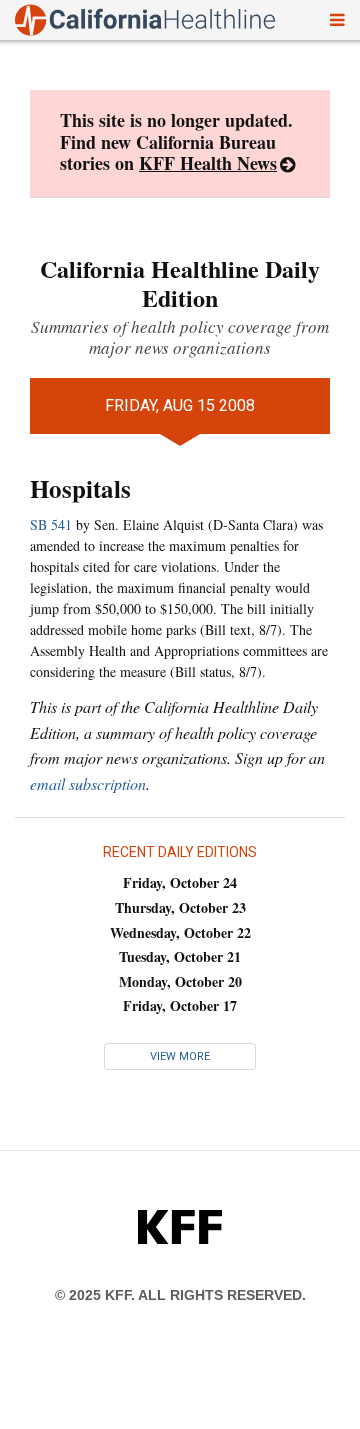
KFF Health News (208, 163)
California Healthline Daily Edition (180, 283)
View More (180, 1056)
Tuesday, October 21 (180, 956)
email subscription (88, 783)
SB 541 (51, 524)
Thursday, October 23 (180, 907)
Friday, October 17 (180, 1005)
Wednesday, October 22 (180, 932)
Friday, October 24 (180, 882)
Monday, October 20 (180, 981)
